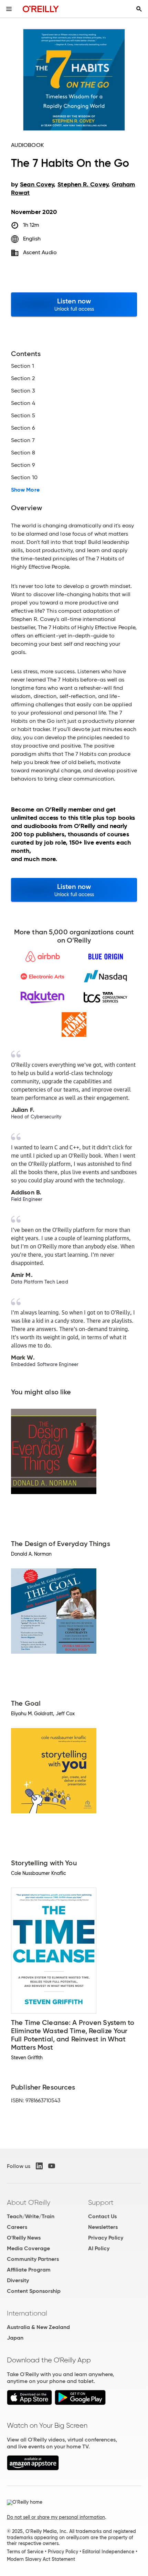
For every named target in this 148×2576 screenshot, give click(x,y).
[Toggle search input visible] (139, 9)
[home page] (41, 9)
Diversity (18, 2280)
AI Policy (99, 2248)
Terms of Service (25, 2552)
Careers (17, 2227)
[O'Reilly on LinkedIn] (39, 2166)
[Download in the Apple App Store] (29, 2403)
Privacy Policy (106, 2238)
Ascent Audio (40, 252)
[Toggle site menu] (9, 9)
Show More (25, 490)
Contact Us (102, 2216)
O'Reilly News (24, 2238)
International (27, 2313)
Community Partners (33, 2259)
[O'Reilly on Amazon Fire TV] (33, 2468)
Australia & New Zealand (38, 2327)
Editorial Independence (108, 2552)
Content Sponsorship (34, 2291)
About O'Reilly (29, 2202)
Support (101, 2202)
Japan (15, 2338)
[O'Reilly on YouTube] (52, 2166)
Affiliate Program (29, 2270)
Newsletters (103, 2227)
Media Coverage (28, 2248)
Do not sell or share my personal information (56, 2517)
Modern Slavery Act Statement (41, 2559)
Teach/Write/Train (31, 2216)
